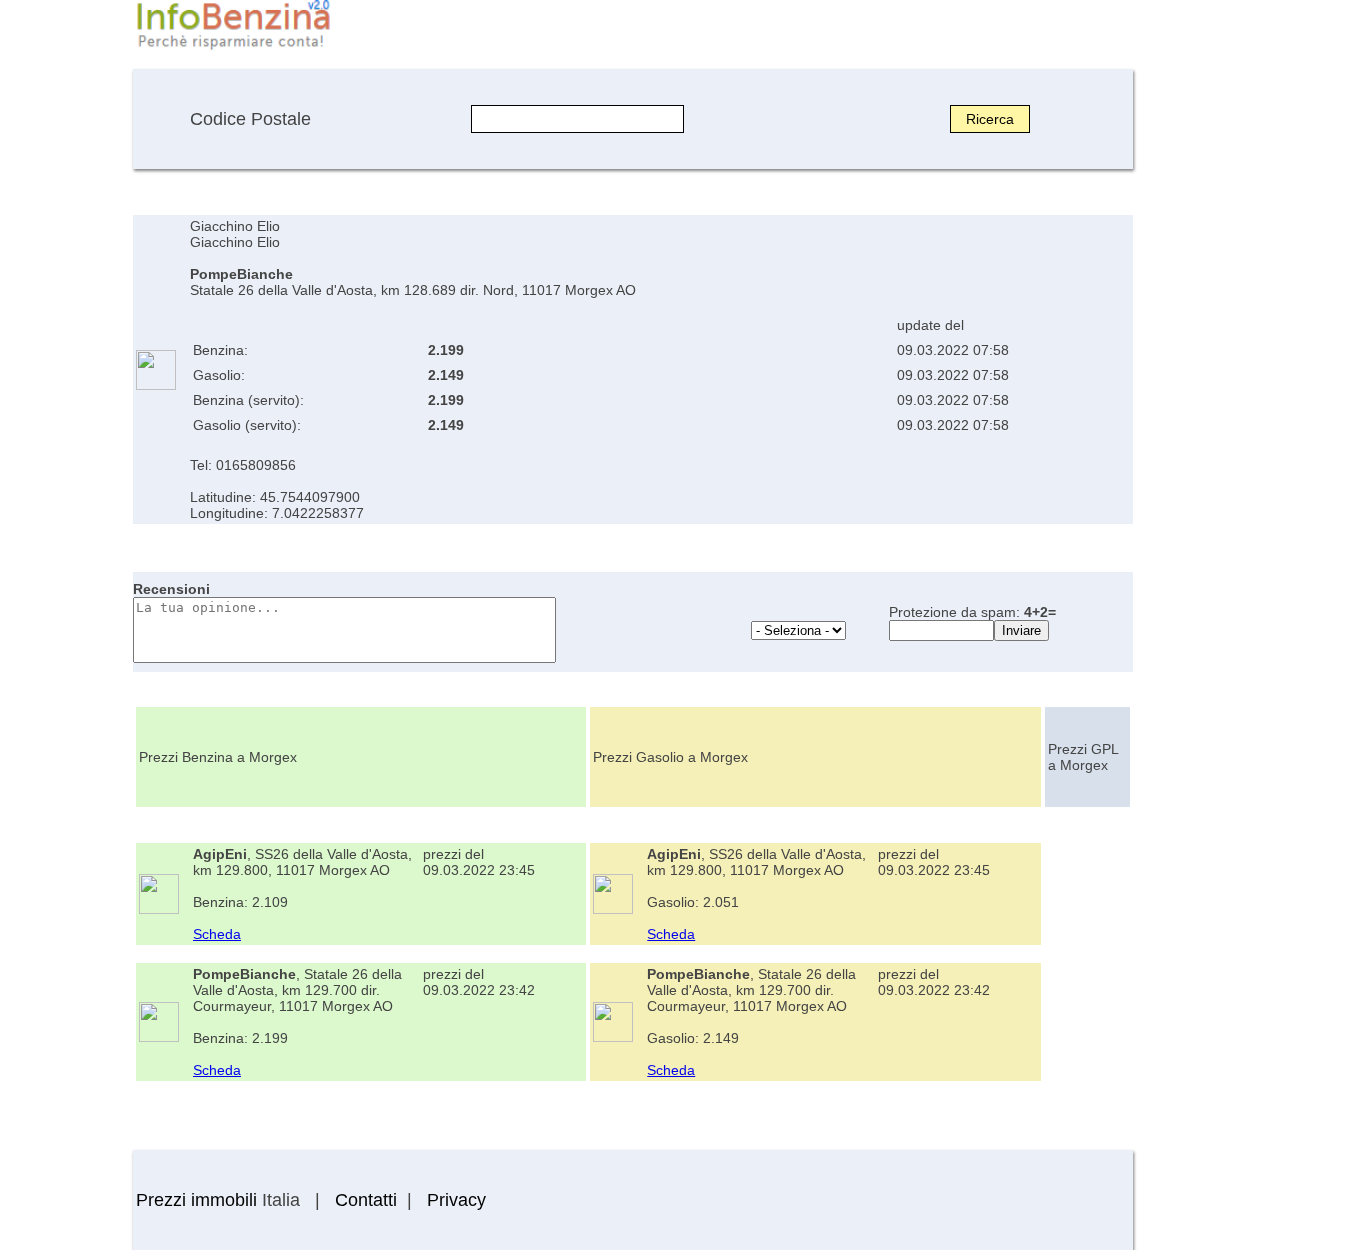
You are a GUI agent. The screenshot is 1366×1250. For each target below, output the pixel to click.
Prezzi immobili (196, 1200)
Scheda (217, 934)
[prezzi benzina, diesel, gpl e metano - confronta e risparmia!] (233, 48)
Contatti (366, 1200)
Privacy (456, 1200)
